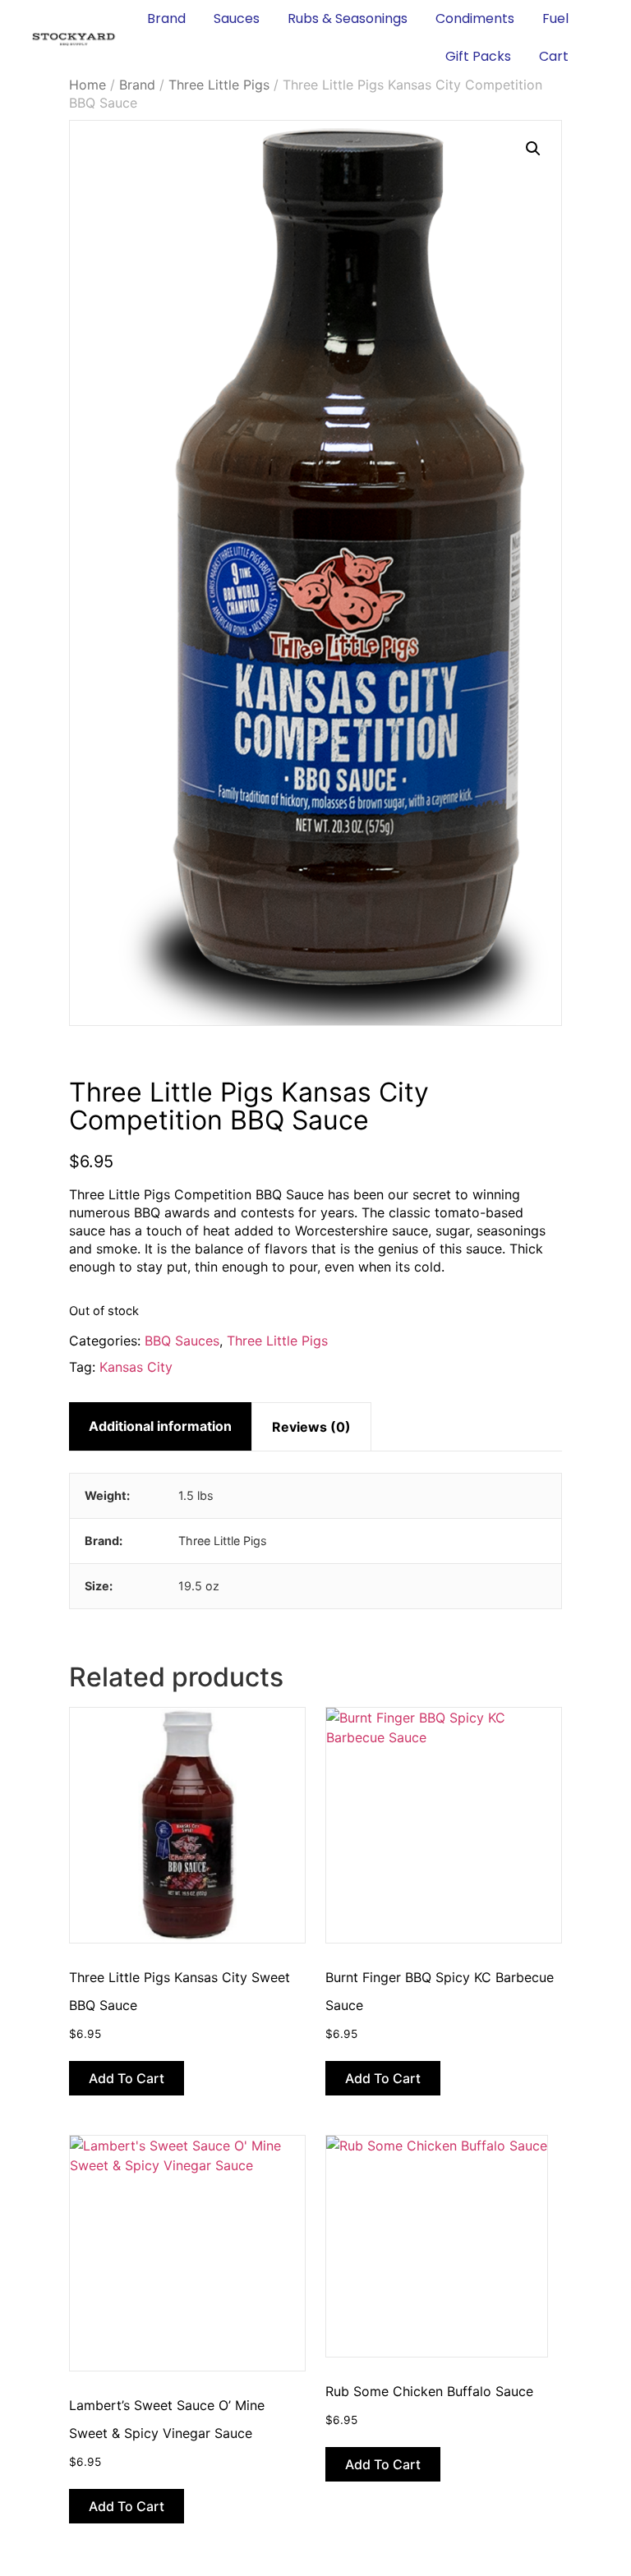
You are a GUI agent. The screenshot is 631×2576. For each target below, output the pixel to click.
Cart (554, 56)
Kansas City (136, 1367)
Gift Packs (478, 56)
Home (88, 85)
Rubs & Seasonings (348, 18)
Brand (166, 18)
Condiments (475, 18)
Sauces (237, 18)
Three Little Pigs (219, 85)
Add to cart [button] (127, 2078)
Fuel (555, 18)
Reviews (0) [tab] (311, 1427)
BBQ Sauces (182, 1341)
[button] (533, 149)
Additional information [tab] (160, 1426)
